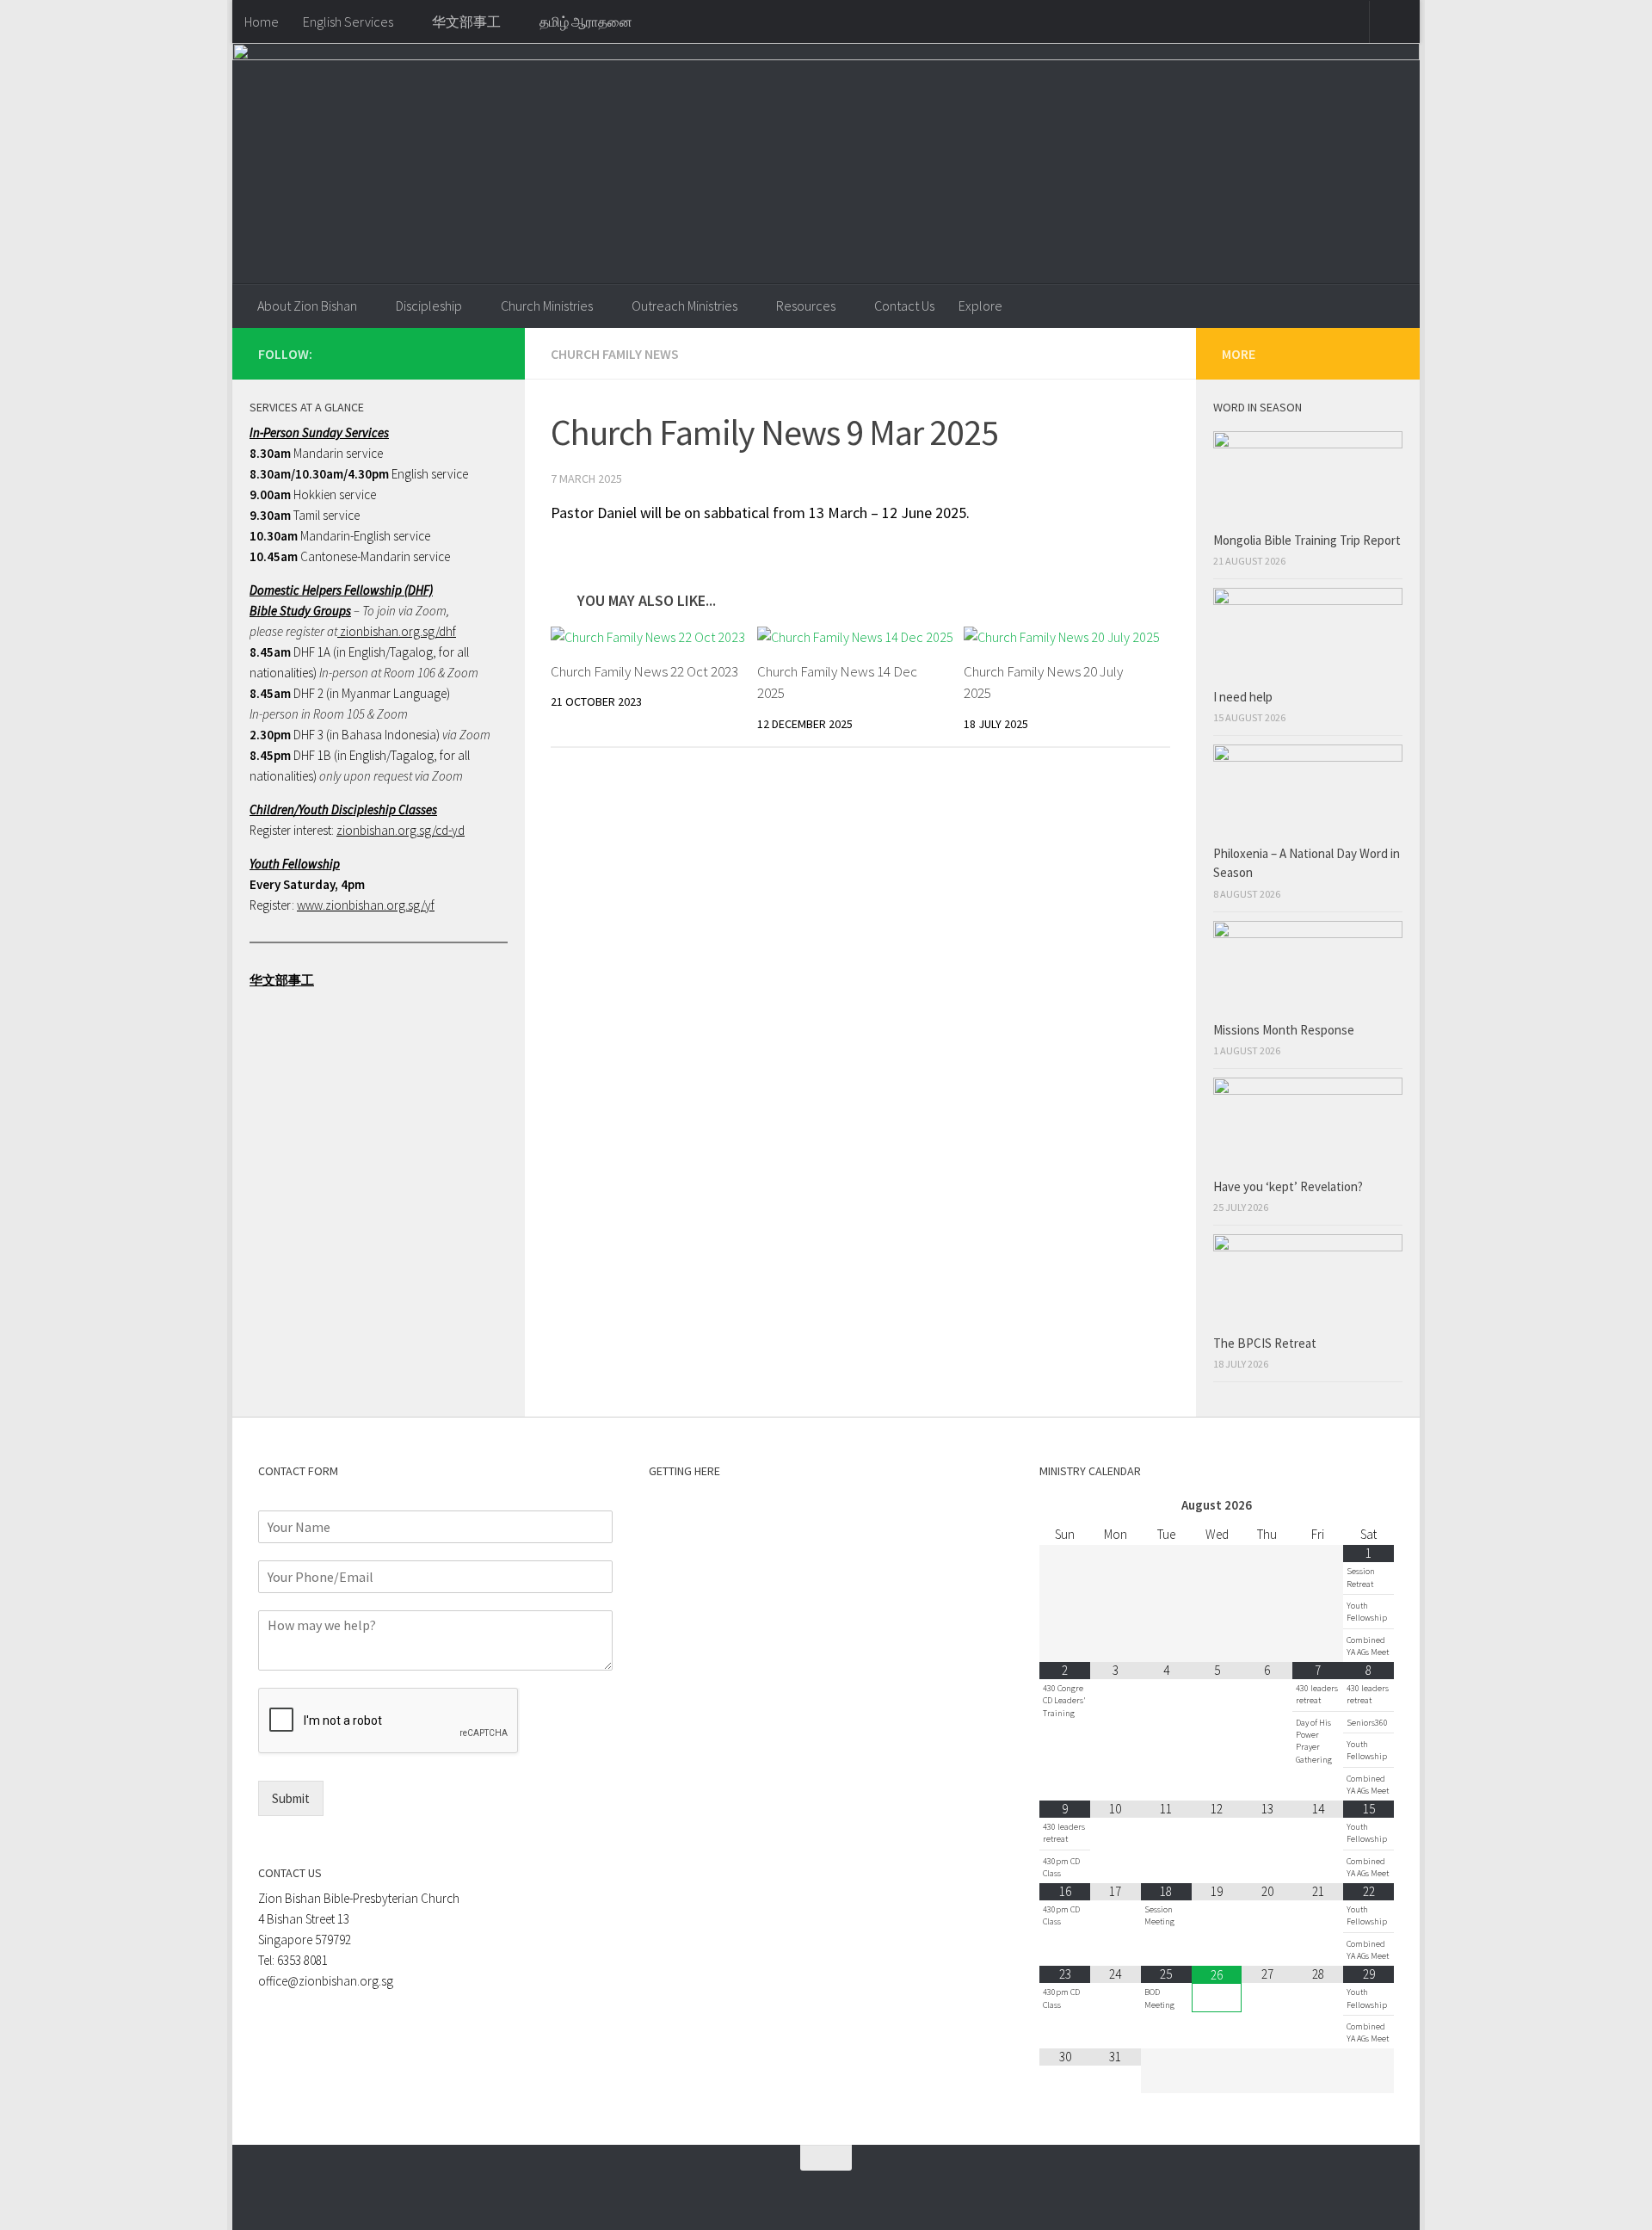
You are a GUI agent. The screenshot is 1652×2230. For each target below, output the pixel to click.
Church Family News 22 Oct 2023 (644, 671)
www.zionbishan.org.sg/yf (366, 905)
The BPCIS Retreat (1266, 1343)
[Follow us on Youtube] (489, 353)
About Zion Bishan (307, 306)
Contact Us (904, 306)
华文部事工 (466, 22)
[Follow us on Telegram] (461, 353)
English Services (348, 22)
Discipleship (429, 306)
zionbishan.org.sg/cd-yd (401, 830)
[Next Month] (1368, 1506)
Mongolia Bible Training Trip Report (1307, 540)
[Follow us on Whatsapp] (434, 353)
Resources (806, 306)
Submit (291, 1798)
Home (262, 22)
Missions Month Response (1285, 1030)
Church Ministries (547, 306)
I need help (1243, 697)
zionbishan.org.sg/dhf (397, 631)
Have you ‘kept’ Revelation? (1289, 1186)
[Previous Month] (1065, 1506)
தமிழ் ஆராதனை (586, 22)
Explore (980, 306)
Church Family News (615, 354)
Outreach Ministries (684, 306)
